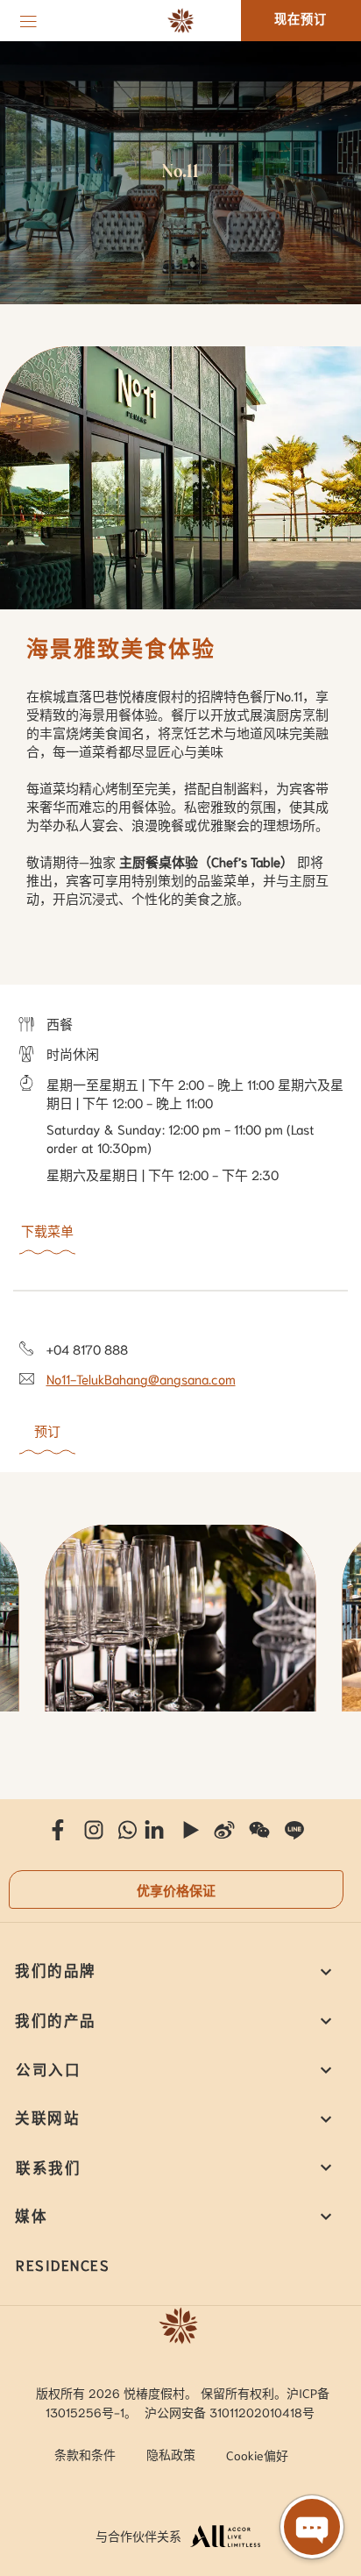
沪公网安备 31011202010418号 (230, 2412)
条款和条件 (85, 2454)
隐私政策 (171, 2454)
